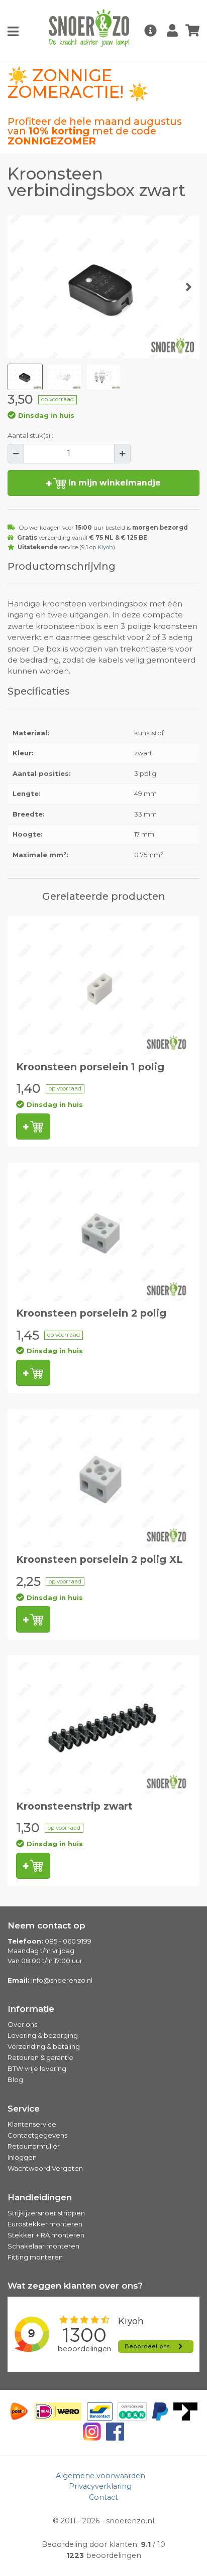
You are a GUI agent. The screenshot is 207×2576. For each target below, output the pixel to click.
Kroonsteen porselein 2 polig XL (99, 1559)
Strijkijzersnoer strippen (46, 2213)
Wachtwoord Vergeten (45, 2168)
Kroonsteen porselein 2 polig (91, 1313)
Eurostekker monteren (45, 2224)
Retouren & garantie (40, 2057)
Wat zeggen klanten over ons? (75, 2286)
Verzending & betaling (44, 2046)
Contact (103, 2497)
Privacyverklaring (100, 2486)
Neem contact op (46, 1925)
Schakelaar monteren (43, 2246)
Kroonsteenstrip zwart (74, 1806)
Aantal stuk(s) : (30, 435)
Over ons (22, 2024)
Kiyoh (105, 547)
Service (24, 2109)
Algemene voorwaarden (100, 2476)
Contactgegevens (37, 2135)
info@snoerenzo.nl (62, 1980)
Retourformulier (34, 2146)
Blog (15, 2079)
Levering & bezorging (43, 2035)
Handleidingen (40, 2197)
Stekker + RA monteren (46, 2235)
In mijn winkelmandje (114, 483)
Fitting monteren (35, 2257)
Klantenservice (32, 2124)
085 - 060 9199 (68, 1941)
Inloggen (22, 2157)
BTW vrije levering (37, 2068)
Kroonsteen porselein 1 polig (90, 1067)
